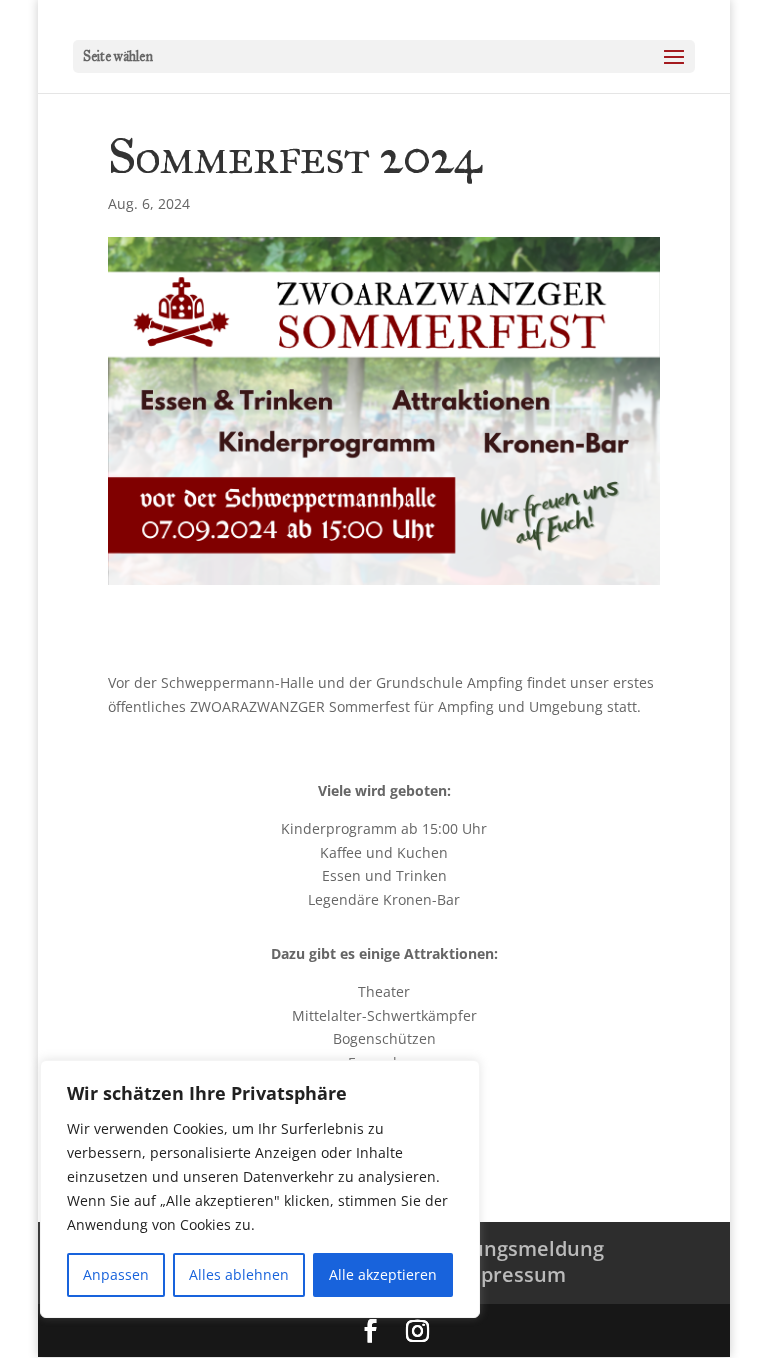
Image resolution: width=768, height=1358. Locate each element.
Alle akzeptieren (383, 1274)
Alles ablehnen (239, 1274)
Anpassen (116, 1274)
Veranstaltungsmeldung (486, 1248)
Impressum (511, 1274)
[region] (260, 1189)
